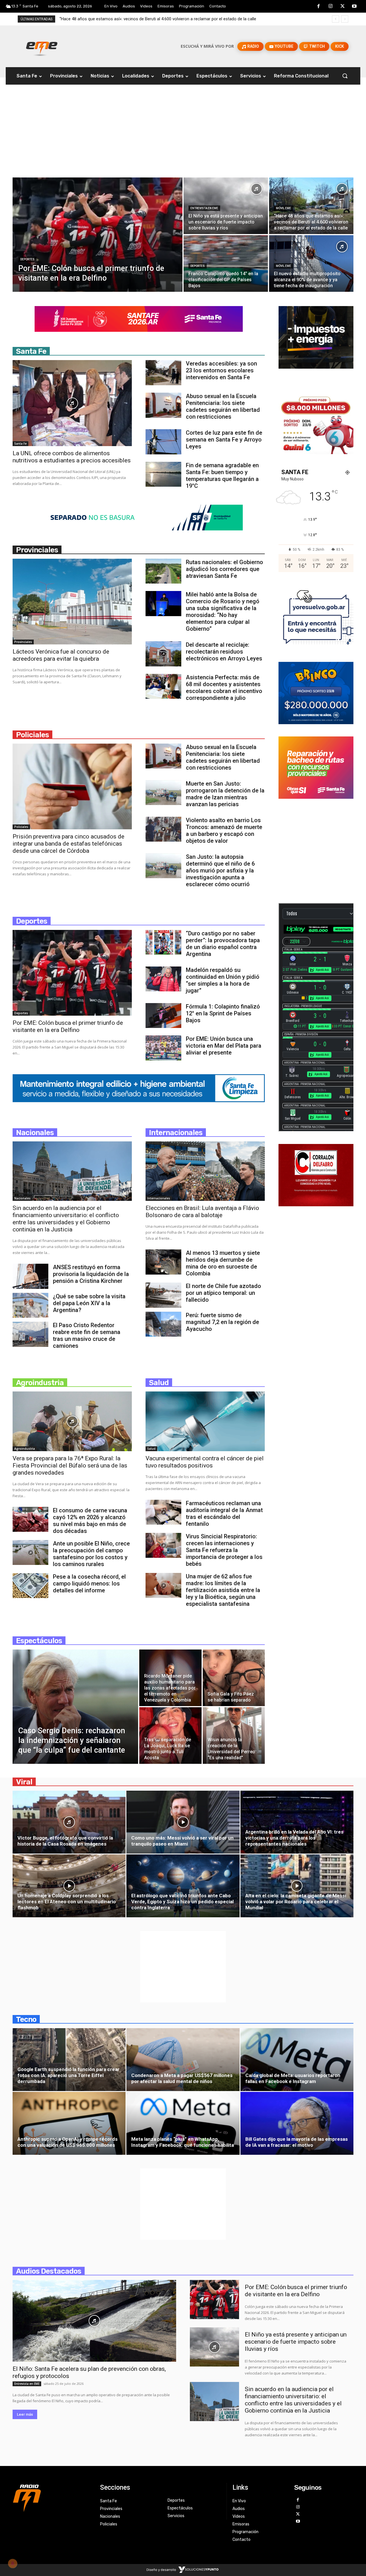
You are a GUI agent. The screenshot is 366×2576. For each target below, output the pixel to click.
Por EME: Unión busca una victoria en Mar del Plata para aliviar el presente (224, 1046)
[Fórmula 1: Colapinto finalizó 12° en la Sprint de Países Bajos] (163, 1016)
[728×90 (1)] (139, 529)
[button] (345, 76)
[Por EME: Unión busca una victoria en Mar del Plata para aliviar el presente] (163, 1048)
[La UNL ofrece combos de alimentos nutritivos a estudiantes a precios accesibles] (72, 403)
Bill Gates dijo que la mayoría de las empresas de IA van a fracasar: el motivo (297, 2142)
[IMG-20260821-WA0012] (316, 453)
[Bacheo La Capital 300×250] (316, 797)
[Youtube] (354, 7)
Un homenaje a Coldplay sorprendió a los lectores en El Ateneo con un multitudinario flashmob (67, 1902)
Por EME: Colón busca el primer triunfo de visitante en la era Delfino (68, 1026)
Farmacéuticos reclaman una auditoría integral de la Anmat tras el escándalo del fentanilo (224, 1513)
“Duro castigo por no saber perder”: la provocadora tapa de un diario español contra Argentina (223, 944)
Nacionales (22, 1198)
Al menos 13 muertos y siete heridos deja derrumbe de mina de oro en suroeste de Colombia (223, 1263)
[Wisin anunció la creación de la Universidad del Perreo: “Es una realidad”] (234, 1736)
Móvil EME (284, 208)
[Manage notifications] (13, 2563)
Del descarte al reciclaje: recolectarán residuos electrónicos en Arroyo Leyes (224, 652)
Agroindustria (25, 1449)
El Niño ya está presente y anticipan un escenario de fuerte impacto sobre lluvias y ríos (141, 19)
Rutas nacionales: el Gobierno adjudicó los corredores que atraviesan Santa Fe (224, 569)
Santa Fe (20, 444)
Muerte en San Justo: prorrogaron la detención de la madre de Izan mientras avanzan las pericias (225, 794)
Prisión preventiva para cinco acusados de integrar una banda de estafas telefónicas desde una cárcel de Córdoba (68, 844)
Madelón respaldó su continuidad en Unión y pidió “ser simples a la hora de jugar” (223, 980)
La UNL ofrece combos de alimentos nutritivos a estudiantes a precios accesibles (72, 457)
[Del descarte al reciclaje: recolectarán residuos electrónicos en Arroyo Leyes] (163, 654)
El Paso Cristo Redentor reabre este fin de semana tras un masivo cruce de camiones (87, 1335)
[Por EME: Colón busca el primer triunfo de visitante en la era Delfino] (98, 235)
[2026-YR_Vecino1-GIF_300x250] (316, 648)
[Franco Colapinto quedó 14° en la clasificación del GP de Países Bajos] (226, 263)
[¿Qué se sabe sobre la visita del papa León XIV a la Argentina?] (30, 1305)
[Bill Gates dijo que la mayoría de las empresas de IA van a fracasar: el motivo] (297, 2127)
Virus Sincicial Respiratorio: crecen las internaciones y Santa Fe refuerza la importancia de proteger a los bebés (224, 1550)
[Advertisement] (183, 135)
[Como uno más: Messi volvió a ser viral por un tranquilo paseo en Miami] (183, 1826)
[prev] (336, 19)
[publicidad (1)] (316, 1205)
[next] (345, 19)
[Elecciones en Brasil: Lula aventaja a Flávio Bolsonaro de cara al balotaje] (205, 1171)
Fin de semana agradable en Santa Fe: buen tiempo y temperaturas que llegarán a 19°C (222, 476)
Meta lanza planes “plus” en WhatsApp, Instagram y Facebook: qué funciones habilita (183, 2142)
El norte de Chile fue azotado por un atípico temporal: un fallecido (223, 1293)
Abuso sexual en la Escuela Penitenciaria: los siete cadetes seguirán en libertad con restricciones (223, 406)
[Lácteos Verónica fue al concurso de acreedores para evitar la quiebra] (72, 602)
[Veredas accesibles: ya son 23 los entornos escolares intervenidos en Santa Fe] (163, 373)
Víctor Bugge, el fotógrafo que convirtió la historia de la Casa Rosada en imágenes (65, 1841)
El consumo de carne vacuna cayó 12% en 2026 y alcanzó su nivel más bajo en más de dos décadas (90, 1521)
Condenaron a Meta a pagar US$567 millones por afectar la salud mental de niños (182, 2078)
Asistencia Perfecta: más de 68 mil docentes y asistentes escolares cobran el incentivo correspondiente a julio (224, 688)
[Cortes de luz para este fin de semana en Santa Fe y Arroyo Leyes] (163, 442)
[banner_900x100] (139, 1101)
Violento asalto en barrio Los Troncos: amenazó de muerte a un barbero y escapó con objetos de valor (224, 830)
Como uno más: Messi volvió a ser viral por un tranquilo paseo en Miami (182, 1841)
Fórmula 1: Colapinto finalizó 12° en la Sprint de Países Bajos (223, 1013)
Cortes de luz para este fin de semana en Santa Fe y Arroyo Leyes (224, 440)
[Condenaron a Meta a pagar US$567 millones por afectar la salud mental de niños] (183, 2063)
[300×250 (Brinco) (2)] (316, 723)
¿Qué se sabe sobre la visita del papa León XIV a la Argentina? (89, 1303)
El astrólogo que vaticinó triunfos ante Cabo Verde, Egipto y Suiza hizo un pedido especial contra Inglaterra (182, 1902)
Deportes (27, 259)
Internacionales (159, 1198)
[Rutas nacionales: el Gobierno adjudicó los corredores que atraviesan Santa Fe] (163, 571)
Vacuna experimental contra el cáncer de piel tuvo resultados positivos (205, 1462)
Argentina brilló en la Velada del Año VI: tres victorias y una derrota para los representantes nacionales (294, 1838)
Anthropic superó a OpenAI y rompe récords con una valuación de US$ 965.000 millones (67, 2142)
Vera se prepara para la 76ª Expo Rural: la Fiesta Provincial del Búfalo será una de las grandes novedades (70, 1465)
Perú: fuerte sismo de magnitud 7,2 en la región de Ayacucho (222, 1322)
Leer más (25, 2414)
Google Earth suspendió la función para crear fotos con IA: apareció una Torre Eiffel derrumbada (68, 2075)
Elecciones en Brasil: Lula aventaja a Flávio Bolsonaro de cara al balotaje (202, 1212)
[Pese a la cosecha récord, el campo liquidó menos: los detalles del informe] (30, 1586)
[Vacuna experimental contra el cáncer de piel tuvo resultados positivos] (205, 1421)
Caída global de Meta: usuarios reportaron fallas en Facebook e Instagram (293, 2078)
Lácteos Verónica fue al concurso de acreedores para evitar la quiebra (61, 655)
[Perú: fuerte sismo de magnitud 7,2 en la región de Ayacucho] (163, 1324)
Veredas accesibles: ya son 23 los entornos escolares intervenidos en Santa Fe (221, 370)
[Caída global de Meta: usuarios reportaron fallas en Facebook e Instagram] (297, 2063)
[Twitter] (343, 7)
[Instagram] (331, 7)
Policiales (21, 827)
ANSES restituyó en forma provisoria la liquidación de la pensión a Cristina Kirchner (91, 1274)
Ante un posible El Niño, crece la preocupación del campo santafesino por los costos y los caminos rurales (91, 1554)
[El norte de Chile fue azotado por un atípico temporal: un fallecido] (163, 1295)
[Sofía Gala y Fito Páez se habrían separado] (234, 1678)
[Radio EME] (42, 46)
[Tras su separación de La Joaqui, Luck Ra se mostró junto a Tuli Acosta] (170, 1736)
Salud (151, 1449)
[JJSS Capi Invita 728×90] (139, 330)
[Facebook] (319, 7)
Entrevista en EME (204, 208)
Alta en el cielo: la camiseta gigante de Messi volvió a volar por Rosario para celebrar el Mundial (296, 1902)
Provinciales (23, 642)
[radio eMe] (52, 2497)
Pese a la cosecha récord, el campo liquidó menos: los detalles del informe (89, 1583)
